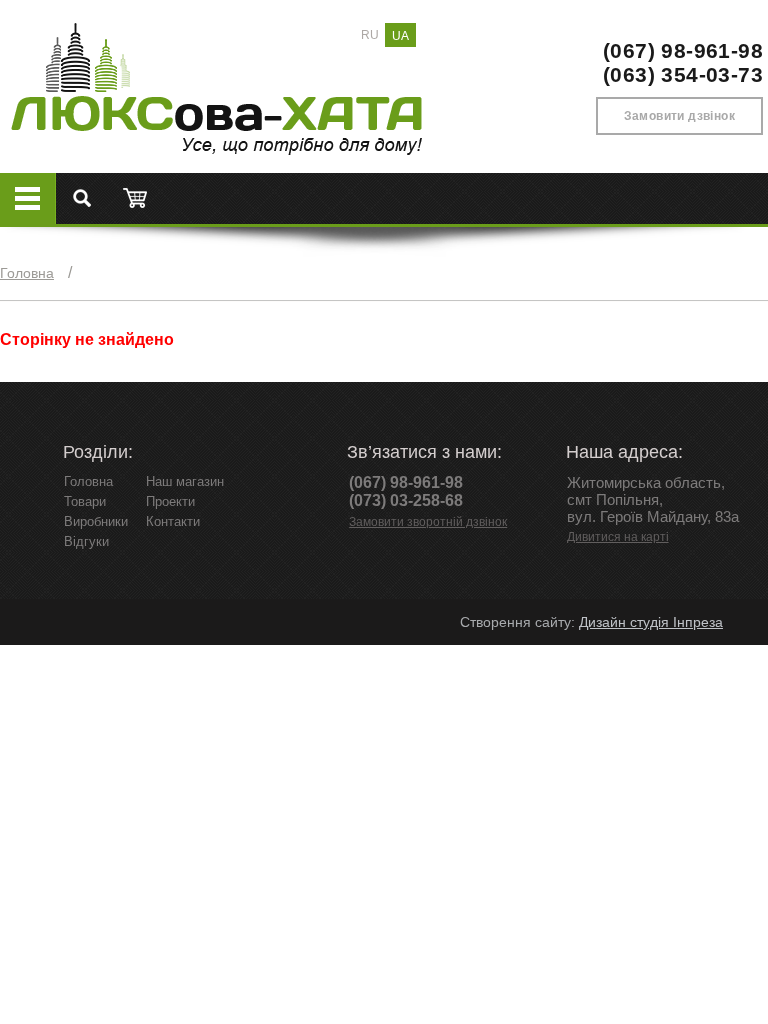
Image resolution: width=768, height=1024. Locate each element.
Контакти (173, 521)
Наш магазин (185, 481)
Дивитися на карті (618, 537)
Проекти (170, 501)
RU (370, 35)
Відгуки (86, 541)
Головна (27, 273)
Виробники (96, 521)
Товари (85, 501)
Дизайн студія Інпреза (651, 622)
